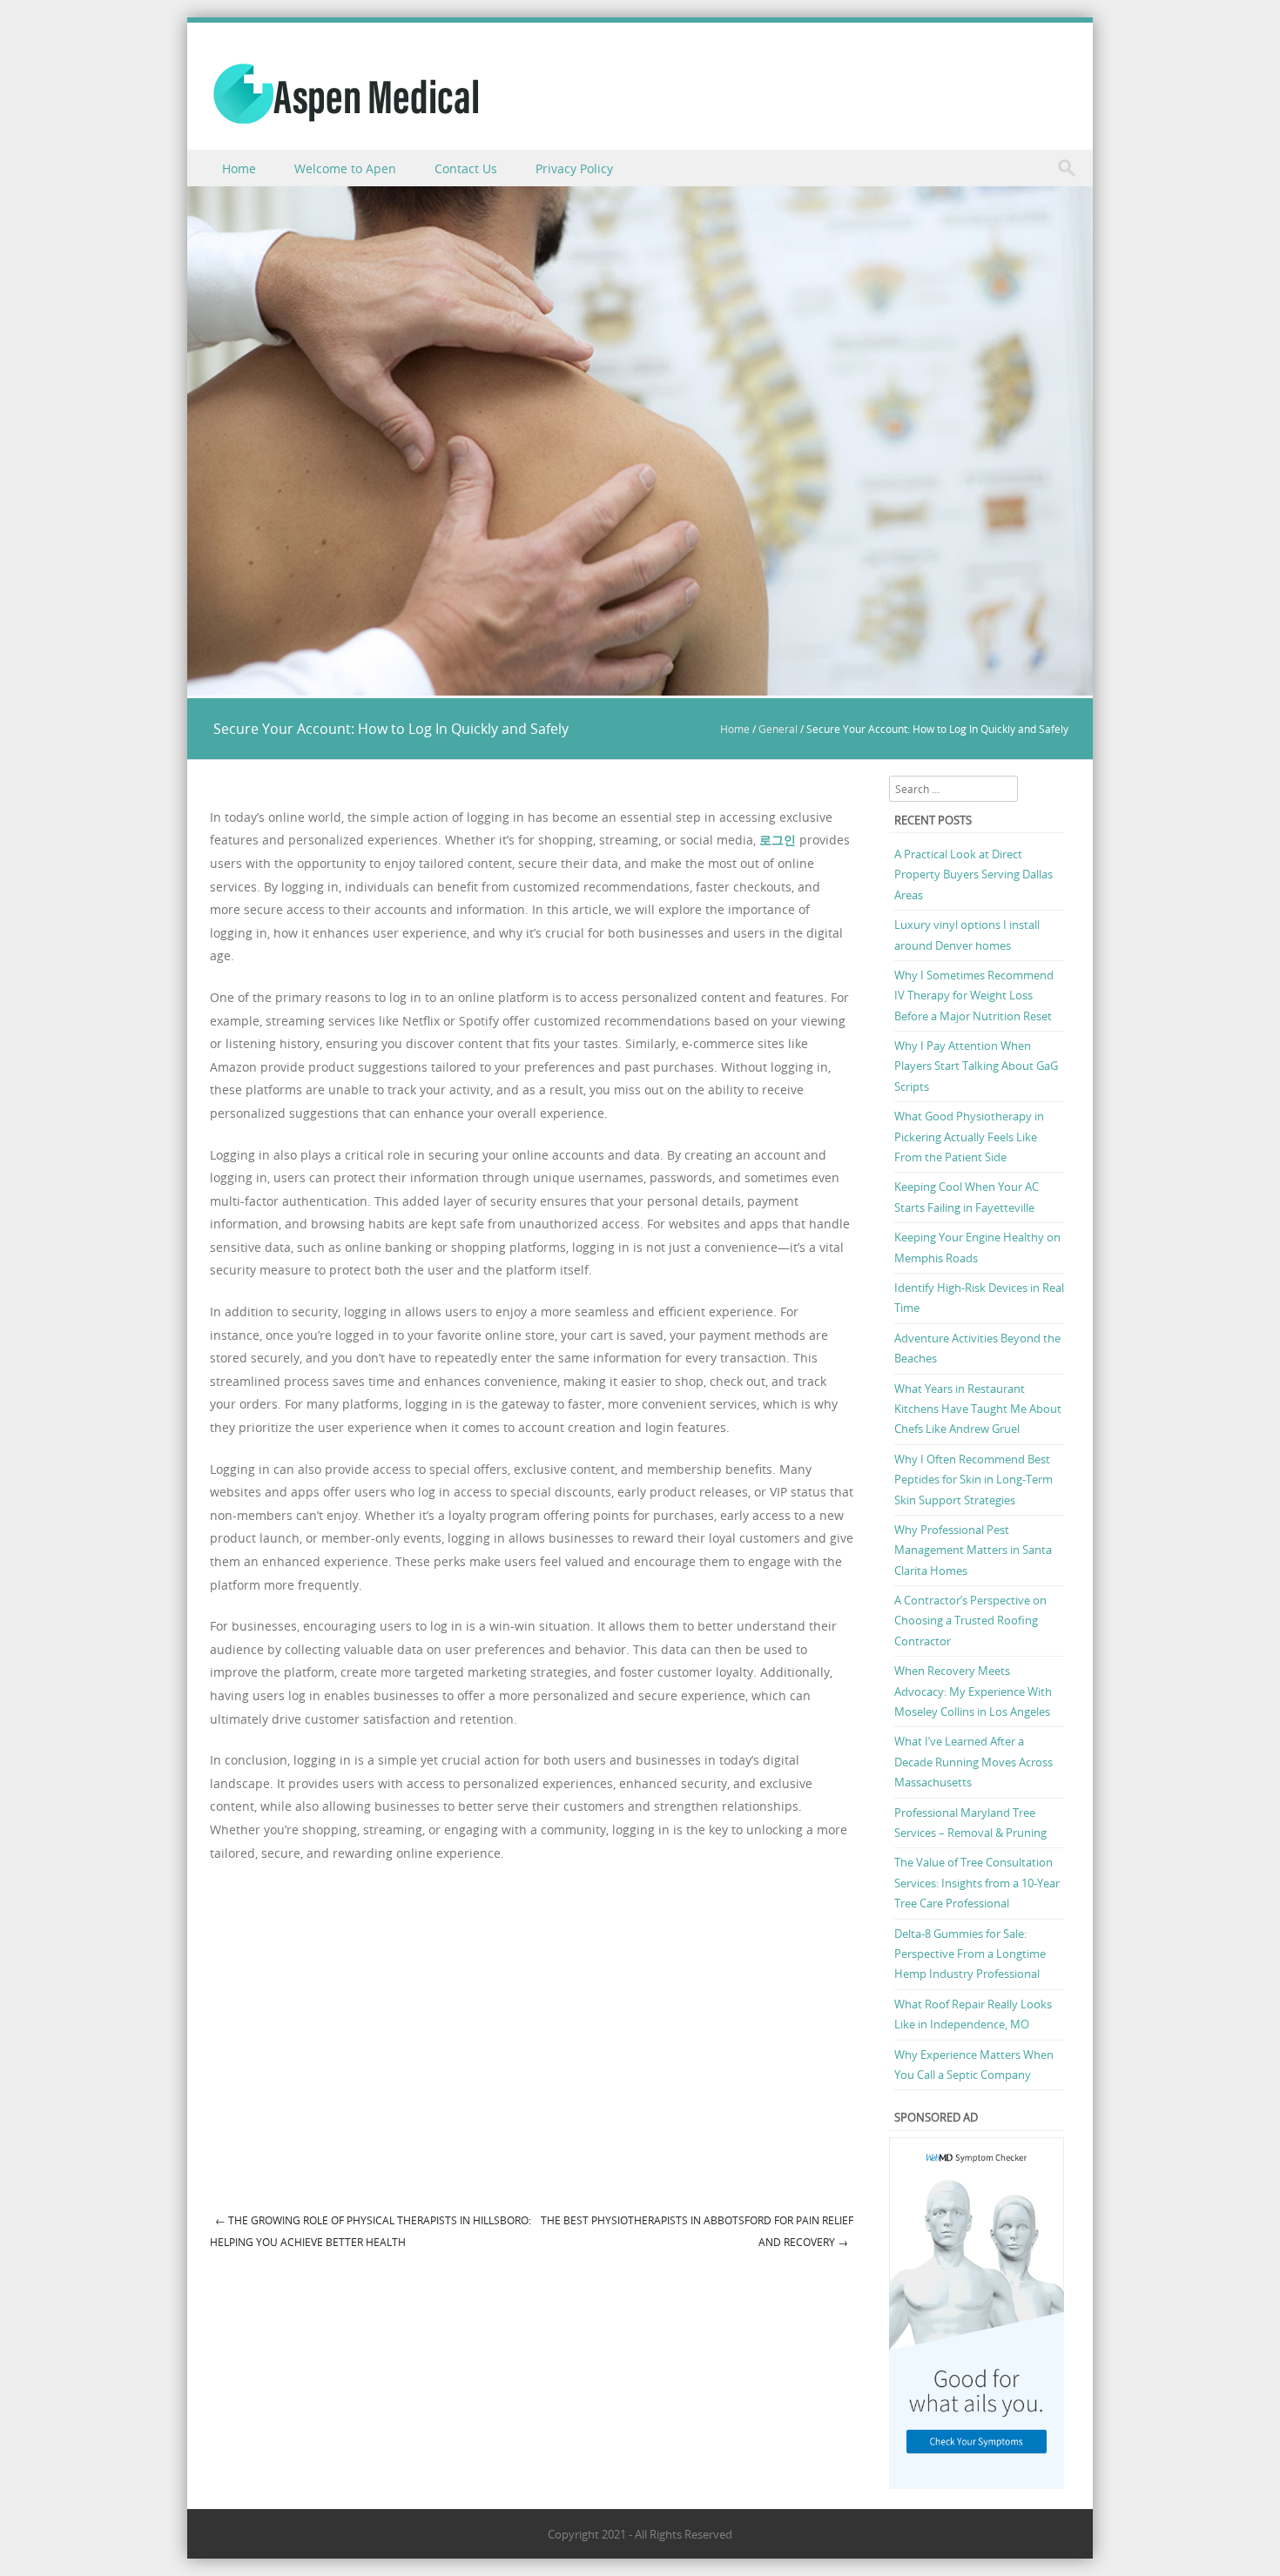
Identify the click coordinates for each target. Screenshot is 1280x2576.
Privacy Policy (574, 168)
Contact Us (466, 168)
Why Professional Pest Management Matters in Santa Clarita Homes (973, 1550)
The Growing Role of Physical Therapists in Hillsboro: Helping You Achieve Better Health (371, 2231)
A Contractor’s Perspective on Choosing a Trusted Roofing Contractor (970, 1621)
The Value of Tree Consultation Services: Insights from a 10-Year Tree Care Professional (977, 1883)
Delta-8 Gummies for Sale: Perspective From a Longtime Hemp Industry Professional (970, 1954)
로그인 (778, 840)
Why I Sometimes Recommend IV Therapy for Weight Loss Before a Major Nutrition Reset (974, 995)
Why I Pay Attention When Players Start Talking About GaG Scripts (976, 1066)
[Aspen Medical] (346, 94)
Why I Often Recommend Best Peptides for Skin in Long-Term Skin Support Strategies (973, 1480)
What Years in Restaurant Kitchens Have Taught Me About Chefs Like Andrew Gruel (978, 1409)
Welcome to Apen (345, 168)
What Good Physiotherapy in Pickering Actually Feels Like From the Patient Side (969, 1137)
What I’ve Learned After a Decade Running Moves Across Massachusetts (973, 1762)
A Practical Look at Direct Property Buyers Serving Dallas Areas (973, 874)
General (778, 729)
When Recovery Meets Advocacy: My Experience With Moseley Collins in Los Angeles (973, 1691)
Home (239, 168)
